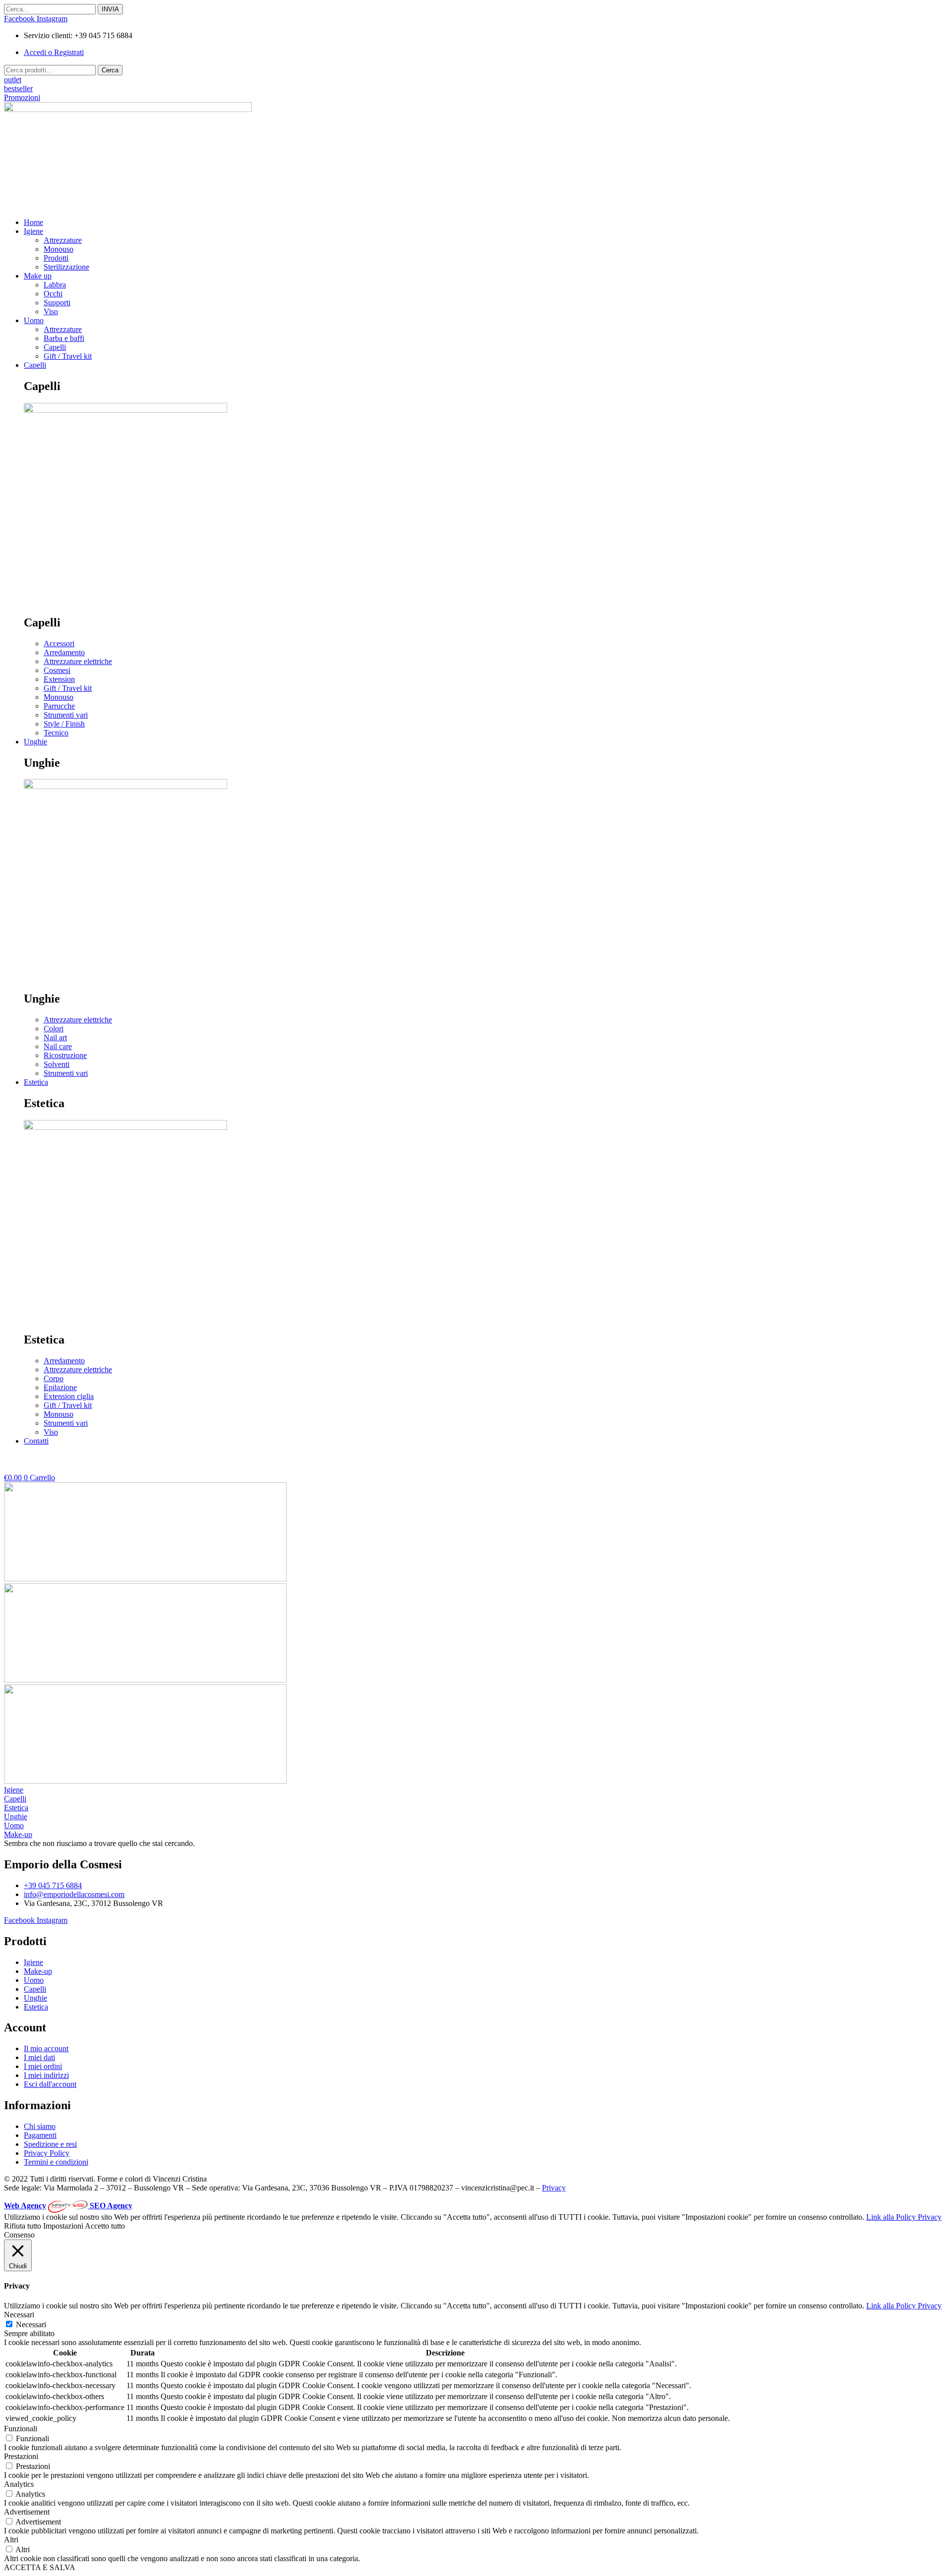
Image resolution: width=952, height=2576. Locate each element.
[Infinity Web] (69, 2206)
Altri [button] (11, 2540)
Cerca (110, 70)
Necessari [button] (19, 2315)
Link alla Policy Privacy (904, 2217)
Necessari (31, 2324)
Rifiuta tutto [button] (23, 2226)
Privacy (554, 2188)
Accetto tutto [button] (105, 2226)
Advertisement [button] (27, 2512)
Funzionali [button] (21, 2429)
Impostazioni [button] (63, 2226)
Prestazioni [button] (21, 2456)
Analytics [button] (19, 2484)
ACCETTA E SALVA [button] (40, 2567)
